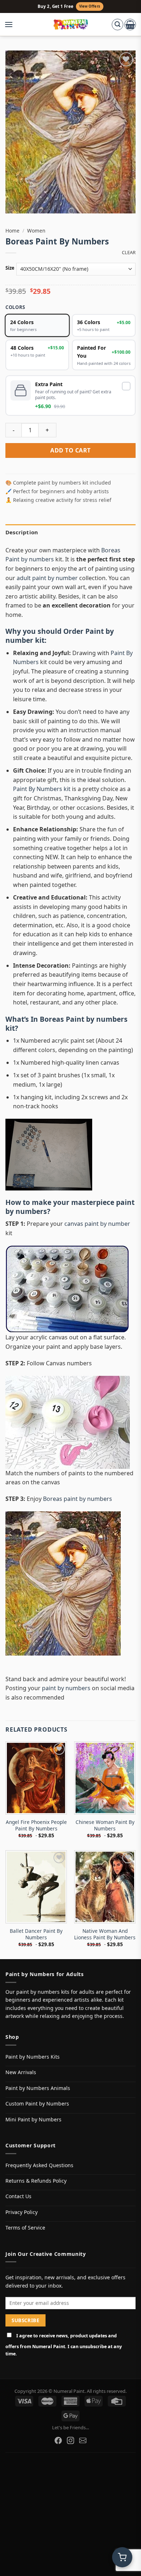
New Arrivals (21, 2072)
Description (22, 532)
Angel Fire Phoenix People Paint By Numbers (36, 1825)
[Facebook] (58, 2440)
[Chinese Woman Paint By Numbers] (105, 1778)
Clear (129, 253)
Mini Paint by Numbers (33, 2119)
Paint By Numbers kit (42, 789)
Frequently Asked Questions (39, 2165)
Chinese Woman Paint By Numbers (105, 1825)
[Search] (117, 25)
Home (12, 231)
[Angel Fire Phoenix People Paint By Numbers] (36, 1778)
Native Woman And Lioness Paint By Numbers (105, 1934)
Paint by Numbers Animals (38, 2088)
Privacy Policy (22, 2212)
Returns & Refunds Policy (36, 2181)
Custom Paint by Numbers (37, 2104)
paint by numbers (66, 1688)
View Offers (90, 6)
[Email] (83, 2440)
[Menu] (12, 25)
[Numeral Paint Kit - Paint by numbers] (71, 25)
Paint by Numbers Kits (33, 2057)
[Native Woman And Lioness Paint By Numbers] (105, 1887)
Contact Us (18, 2196)
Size (10, 268)
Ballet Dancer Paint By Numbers (36, 1934)
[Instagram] (70, 2440)
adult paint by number (47, 578)
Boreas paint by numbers (78, 1499)
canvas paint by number (97, 1224)
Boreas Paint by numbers (84, 1019)
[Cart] (130, 25)
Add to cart (70, 450)
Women (36, 231)
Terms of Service (25, 2228)
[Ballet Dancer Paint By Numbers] (36, 1887)
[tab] (70, 532)
